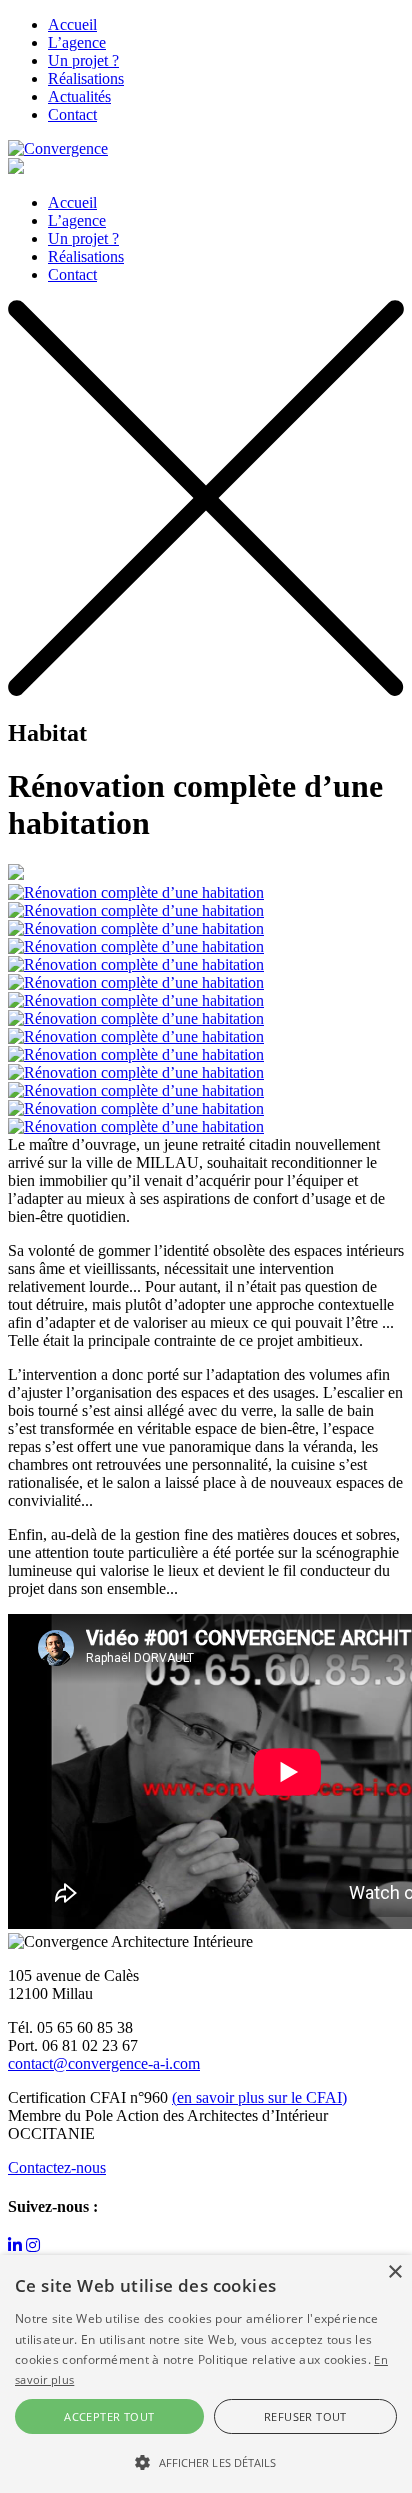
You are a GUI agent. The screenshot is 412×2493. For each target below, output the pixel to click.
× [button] (394, 2272)
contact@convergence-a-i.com (104, 2063)
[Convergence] (58, 148)
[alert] (206, 2374)
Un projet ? (83, 60)
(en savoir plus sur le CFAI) (259, 2097)
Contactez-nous (57, 2167)
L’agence (77, 42)
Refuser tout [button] (305, 2416)
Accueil (72, 24)
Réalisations (86, 78)
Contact (72, 114)
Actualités (79, 96)
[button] (206, 2461)
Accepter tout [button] (109, 2416)
